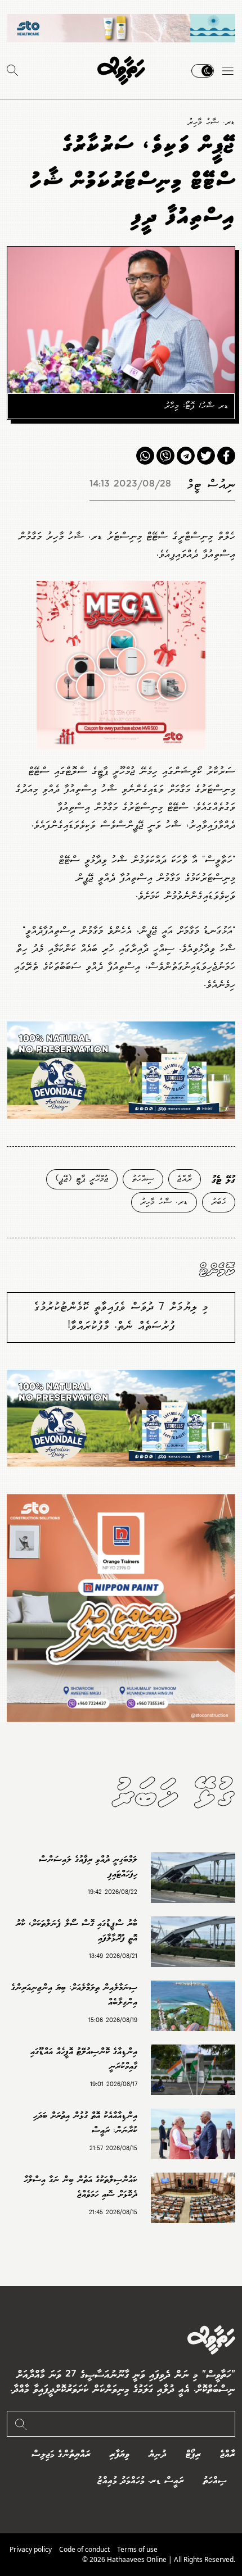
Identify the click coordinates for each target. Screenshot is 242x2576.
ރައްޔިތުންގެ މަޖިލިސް (61, 2454)
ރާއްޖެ (185, 1179)
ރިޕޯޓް (193, 2454)
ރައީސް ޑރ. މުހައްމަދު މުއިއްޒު (141, 2481)
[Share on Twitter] (206, 456)
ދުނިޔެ (158, 2454)
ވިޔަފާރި (120, 2454)
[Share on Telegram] (186, 456)
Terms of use (137, 2549)
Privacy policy (31, 2549)
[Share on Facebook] (226, 456)
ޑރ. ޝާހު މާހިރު (211, 122)
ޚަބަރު (219, 1202)
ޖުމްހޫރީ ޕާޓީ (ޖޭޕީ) (82, 1179)
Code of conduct (84, 2549)
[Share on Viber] (165, 456)
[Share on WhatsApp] (145, 456)
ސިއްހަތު (143, 1179)
